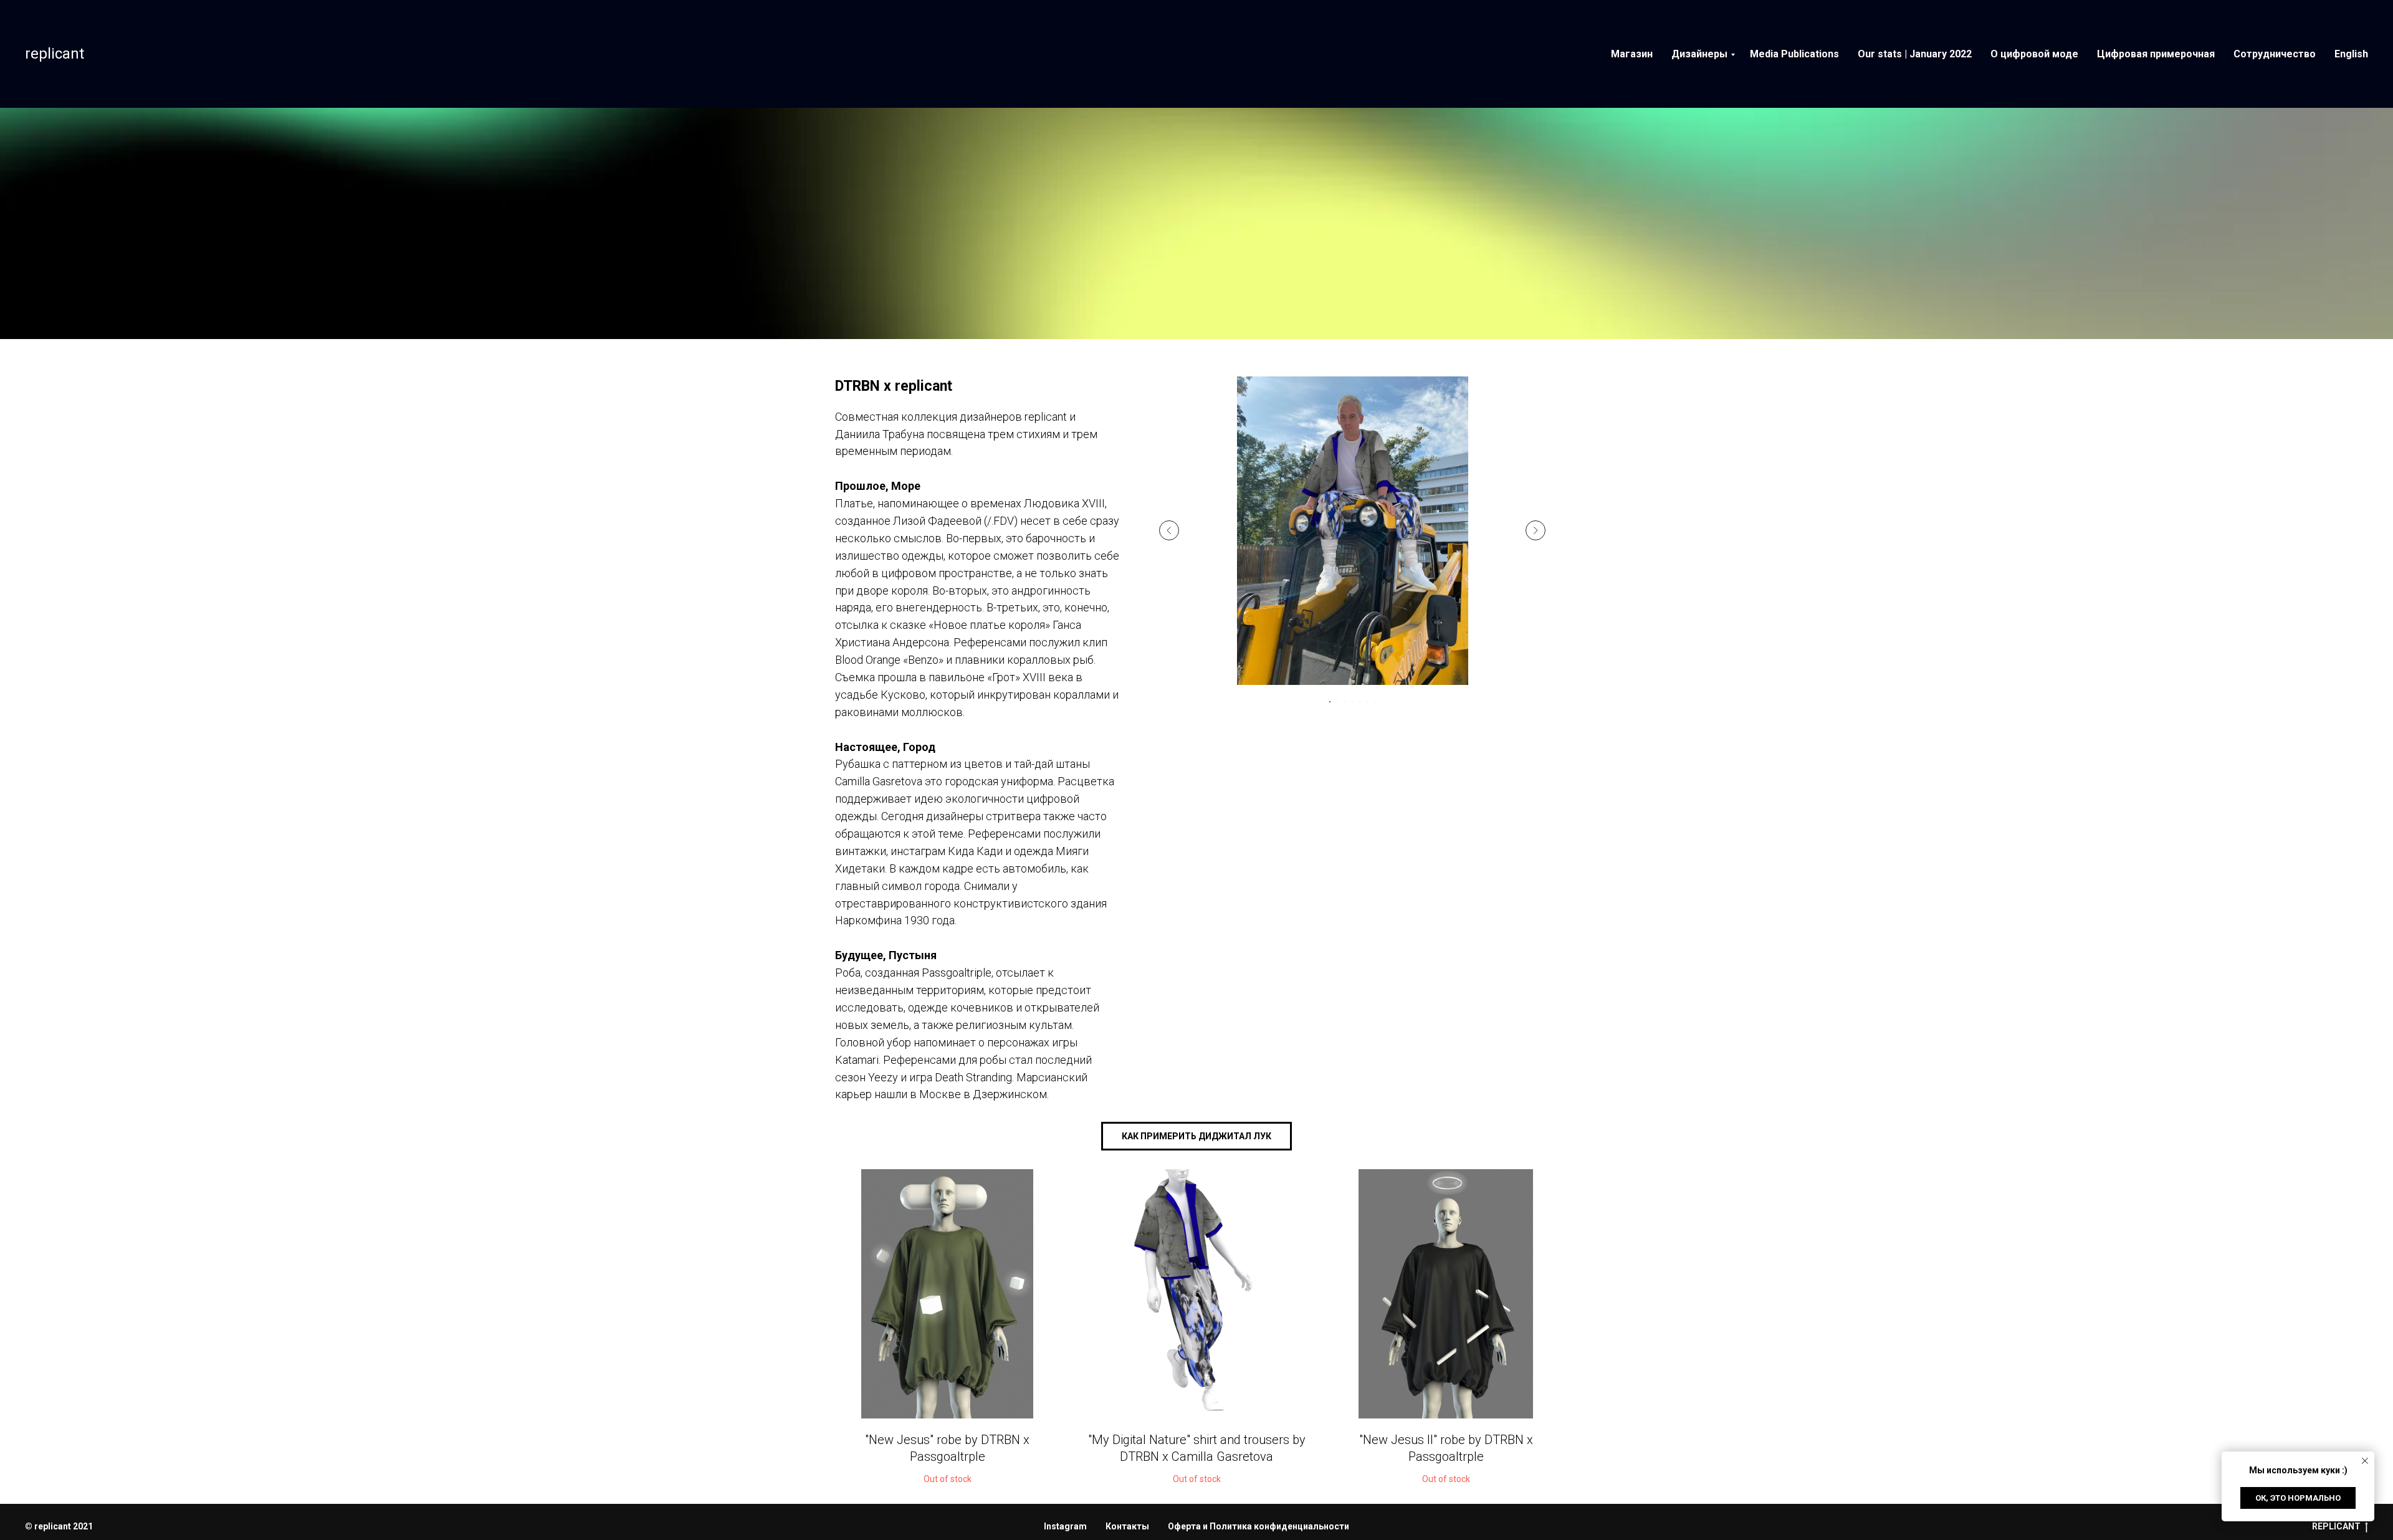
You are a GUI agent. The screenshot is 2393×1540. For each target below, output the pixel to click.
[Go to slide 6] (1367, 702)
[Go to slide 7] (1375, 702)
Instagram (1065, 1526)
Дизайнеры (1699, 54)
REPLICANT (2336, 1526)
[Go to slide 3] (1345, 702)
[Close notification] (2365, 1461)
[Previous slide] (1169, 530)
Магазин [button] (1632, 54)
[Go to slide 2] (1337, 702)
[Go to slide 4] (1352, 702)
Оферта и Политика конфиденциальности (1259, 1526)
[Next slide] (1536, 530)
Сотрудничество (2275, 54)
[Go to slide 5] (1360, 702)
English (2351, 54)
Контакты (1127, 1526)
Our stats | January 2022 (1915, 54)
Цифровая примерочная (2156, 54)
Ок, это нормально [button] (2298, 1498)
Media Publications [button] (1794, 54)
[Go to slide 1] (1330, 702)
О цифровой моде (2034, 54)
